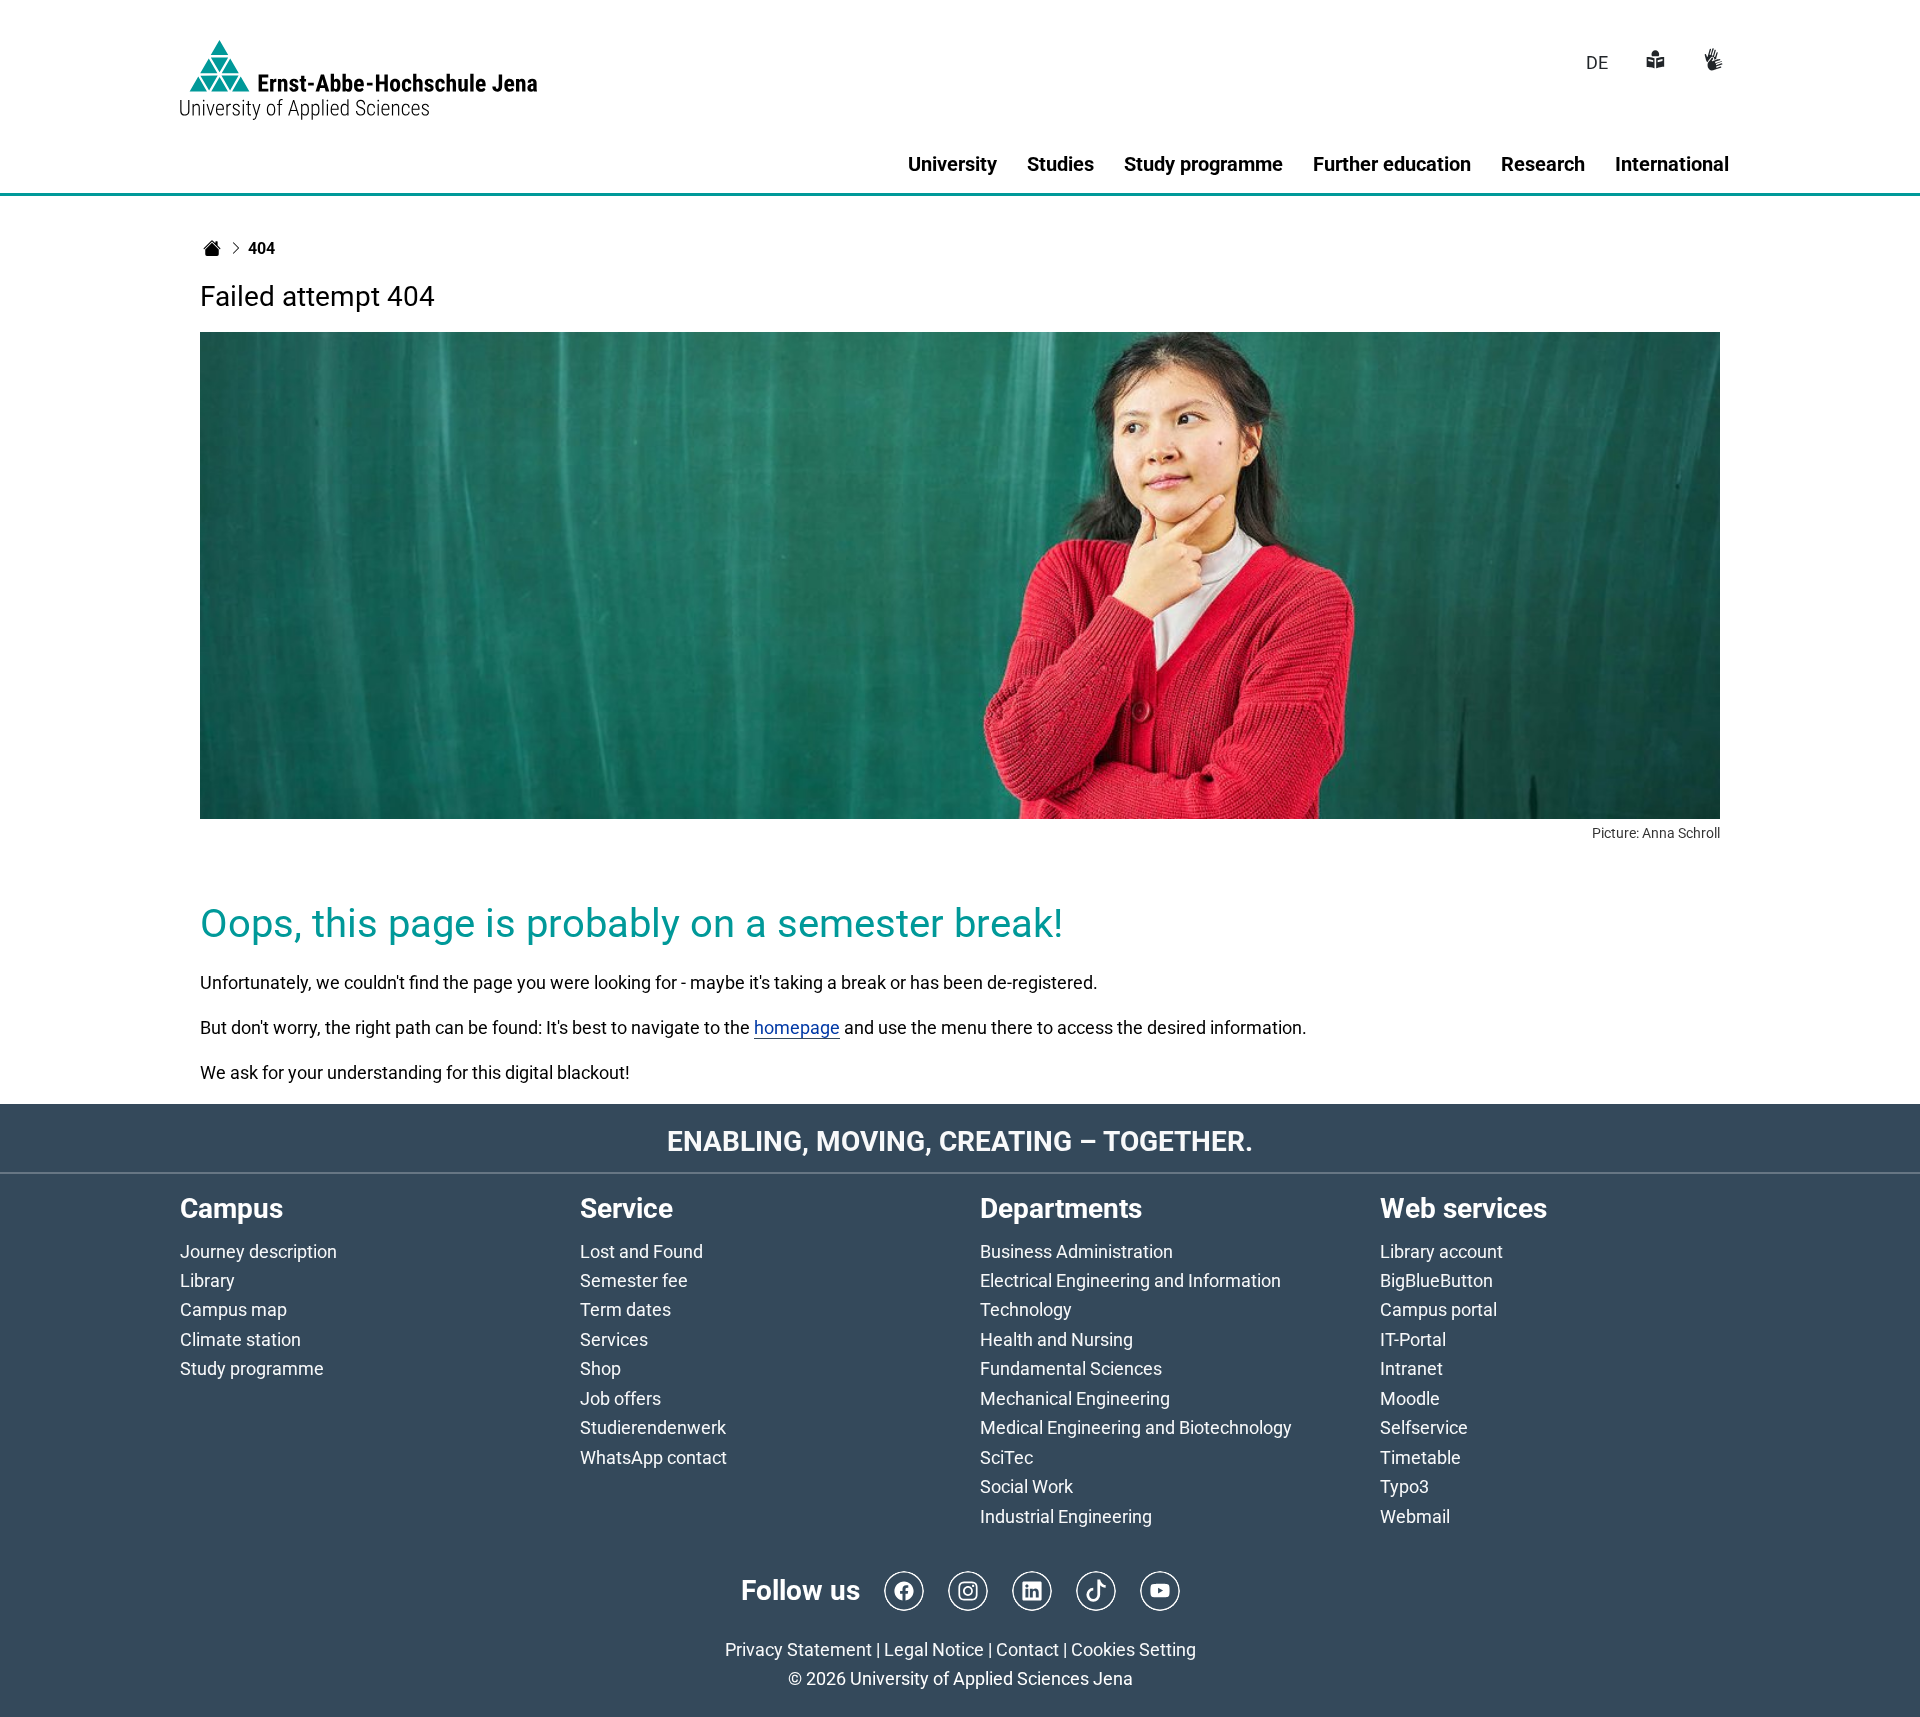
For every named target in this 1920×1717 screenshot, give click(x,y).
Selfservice (1424, 1427)
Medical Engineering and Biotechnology (1136, 1427)
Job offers (620, 1398)
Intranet (1411, 1368)
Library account (1441, 1251)
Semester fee (634, 1280)
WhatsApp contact (653, 1457)
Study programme (252, 1368)
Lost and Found (641, 1251)
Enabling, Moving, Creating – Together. (960, 1141)
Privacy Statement (798, 1649)
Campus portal (1438, 1309)
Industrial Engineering (1066, 1516)
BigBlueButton (1436, 1280)
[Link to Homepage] (358, 68)
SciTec (1006, 1457)
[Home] (212, 248)
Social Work (1026, 1486)
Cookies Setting (1133, 1649)
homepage (797, 1027)
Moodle (1410, 1398)
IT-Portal (1413, 1339)
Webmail (1415, 1516)
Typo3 (1404, 1486)
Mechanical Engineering (1075, 1398)
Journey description (258, 1251)
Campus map (233, 1309)
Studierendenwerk (653, 1427)
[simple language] (1653, 62)
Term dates (625, 1309)
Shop (600, 1368)
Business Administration (1076, 1251)
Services (614, 1339)
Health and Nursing (1056, 1339)
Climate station (240, 1339)
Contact (1027, 1649)
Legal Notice (934, 1649)
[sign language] (1711, 62)
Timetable (1420, 1457)
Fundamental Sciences (1071, 1368)
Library (207, 1280)
